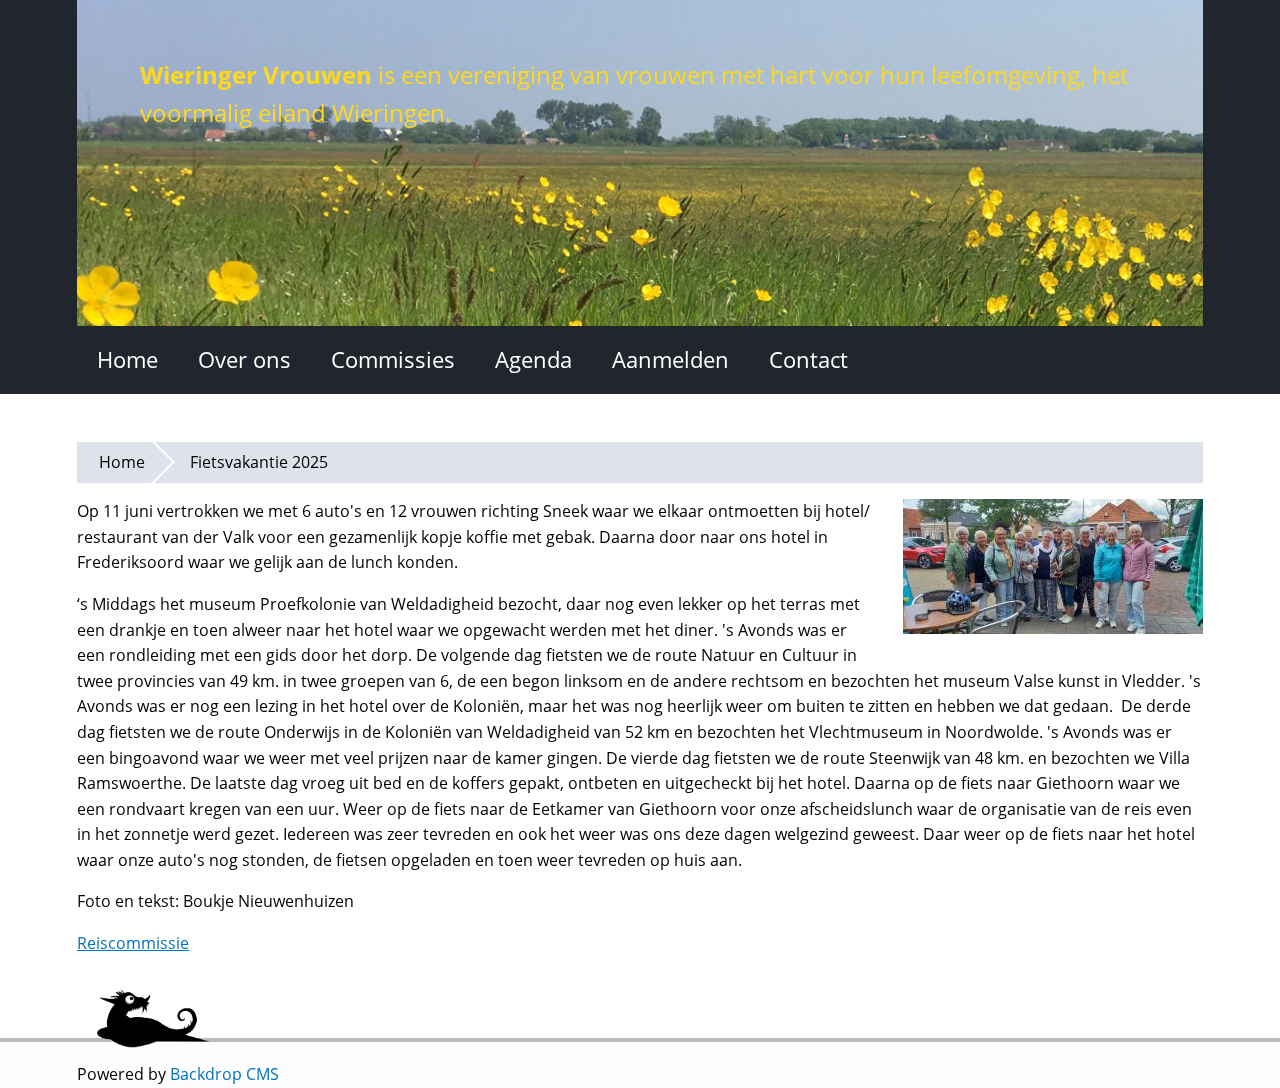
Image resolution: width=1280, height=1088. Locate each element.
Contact (808, 359)
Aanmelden (670, 359)
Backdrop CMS (224, 1074)
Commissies (393, 359)
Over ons (244, 359)
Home (127, 359)
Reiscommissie (133, 943)
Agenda (533, 359)
